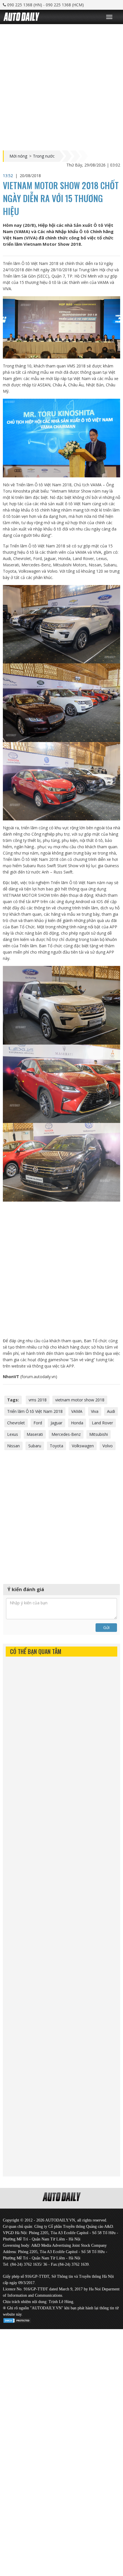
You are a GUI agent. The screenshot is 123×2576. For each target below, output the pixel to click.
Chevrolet (16, 1423)
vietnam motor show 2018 (80, 1400)
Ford (38, 1423)
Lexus (13, 1434)
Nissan (13, 1446)
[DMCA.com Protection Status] (17, 2320)
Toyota (56, 1446)
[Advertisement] (61, 86)
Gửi (106, 1627)
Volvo (108, 1446)
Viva (95, 1411)
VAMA (77, 1411)
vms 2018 (38, 1400)
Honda (77, 1423)
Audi (111, 1411)
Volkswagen (83, 1446)
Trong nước (44, 156)
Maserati (35, 1434)
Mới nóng (18, 156)
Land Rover (102, 1423)
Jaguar (56, 1423)
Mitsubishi (99, 1434)
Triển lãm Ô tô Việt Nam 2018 (35, 1411)
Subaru (35, 1446)
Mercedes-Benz (66, 1434)
